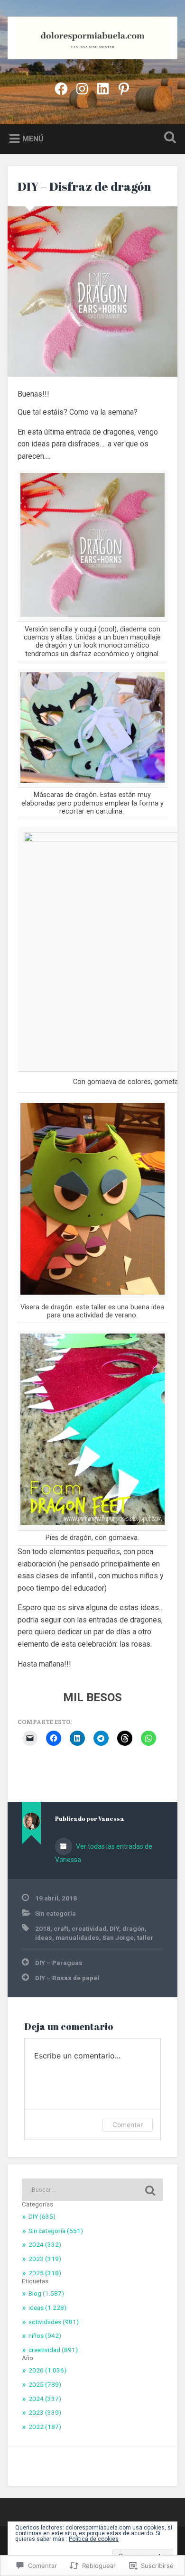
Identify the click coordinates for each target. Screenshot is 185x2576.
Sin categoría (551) (56, 2231)
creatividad (89, 1928)
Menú (33, 139)
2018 (43, 1928)
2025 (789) (45, 2384)
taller (145, 1937)
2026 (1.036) (47, 2370)
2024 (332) (45, 2244)
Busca (168, 138)
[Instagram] (82, 88)
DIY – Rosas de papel (67, 1978)
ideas (44, 1937)
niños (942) (45, 2335)
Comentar (128, 2125)
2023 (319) (45, 2259)
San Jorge (118, 1937)
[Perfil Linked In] (103, 88)
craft (61, 1928)
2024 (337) (45, 2399)
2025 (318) (45, 2273)
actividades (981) (54, 2322)
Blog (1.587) (46, 2293)
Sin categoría (55, 1913)
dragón (134, 1928)
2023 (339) (45, 2412)
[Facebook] (61, 88)
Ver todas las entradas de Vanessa (104, 1853)
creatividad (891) (53, 2350)
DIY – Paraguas (59, 1963)
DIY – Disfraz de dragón (84, 186)
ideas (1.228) (47, 2307)
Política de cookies (94, 2539)
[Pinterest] (124, 88)
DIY (114, 1928)
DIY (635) (42, 2216)
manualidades (77, 1937)
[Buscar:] (93, 2190)
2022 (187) (45, 2427)
